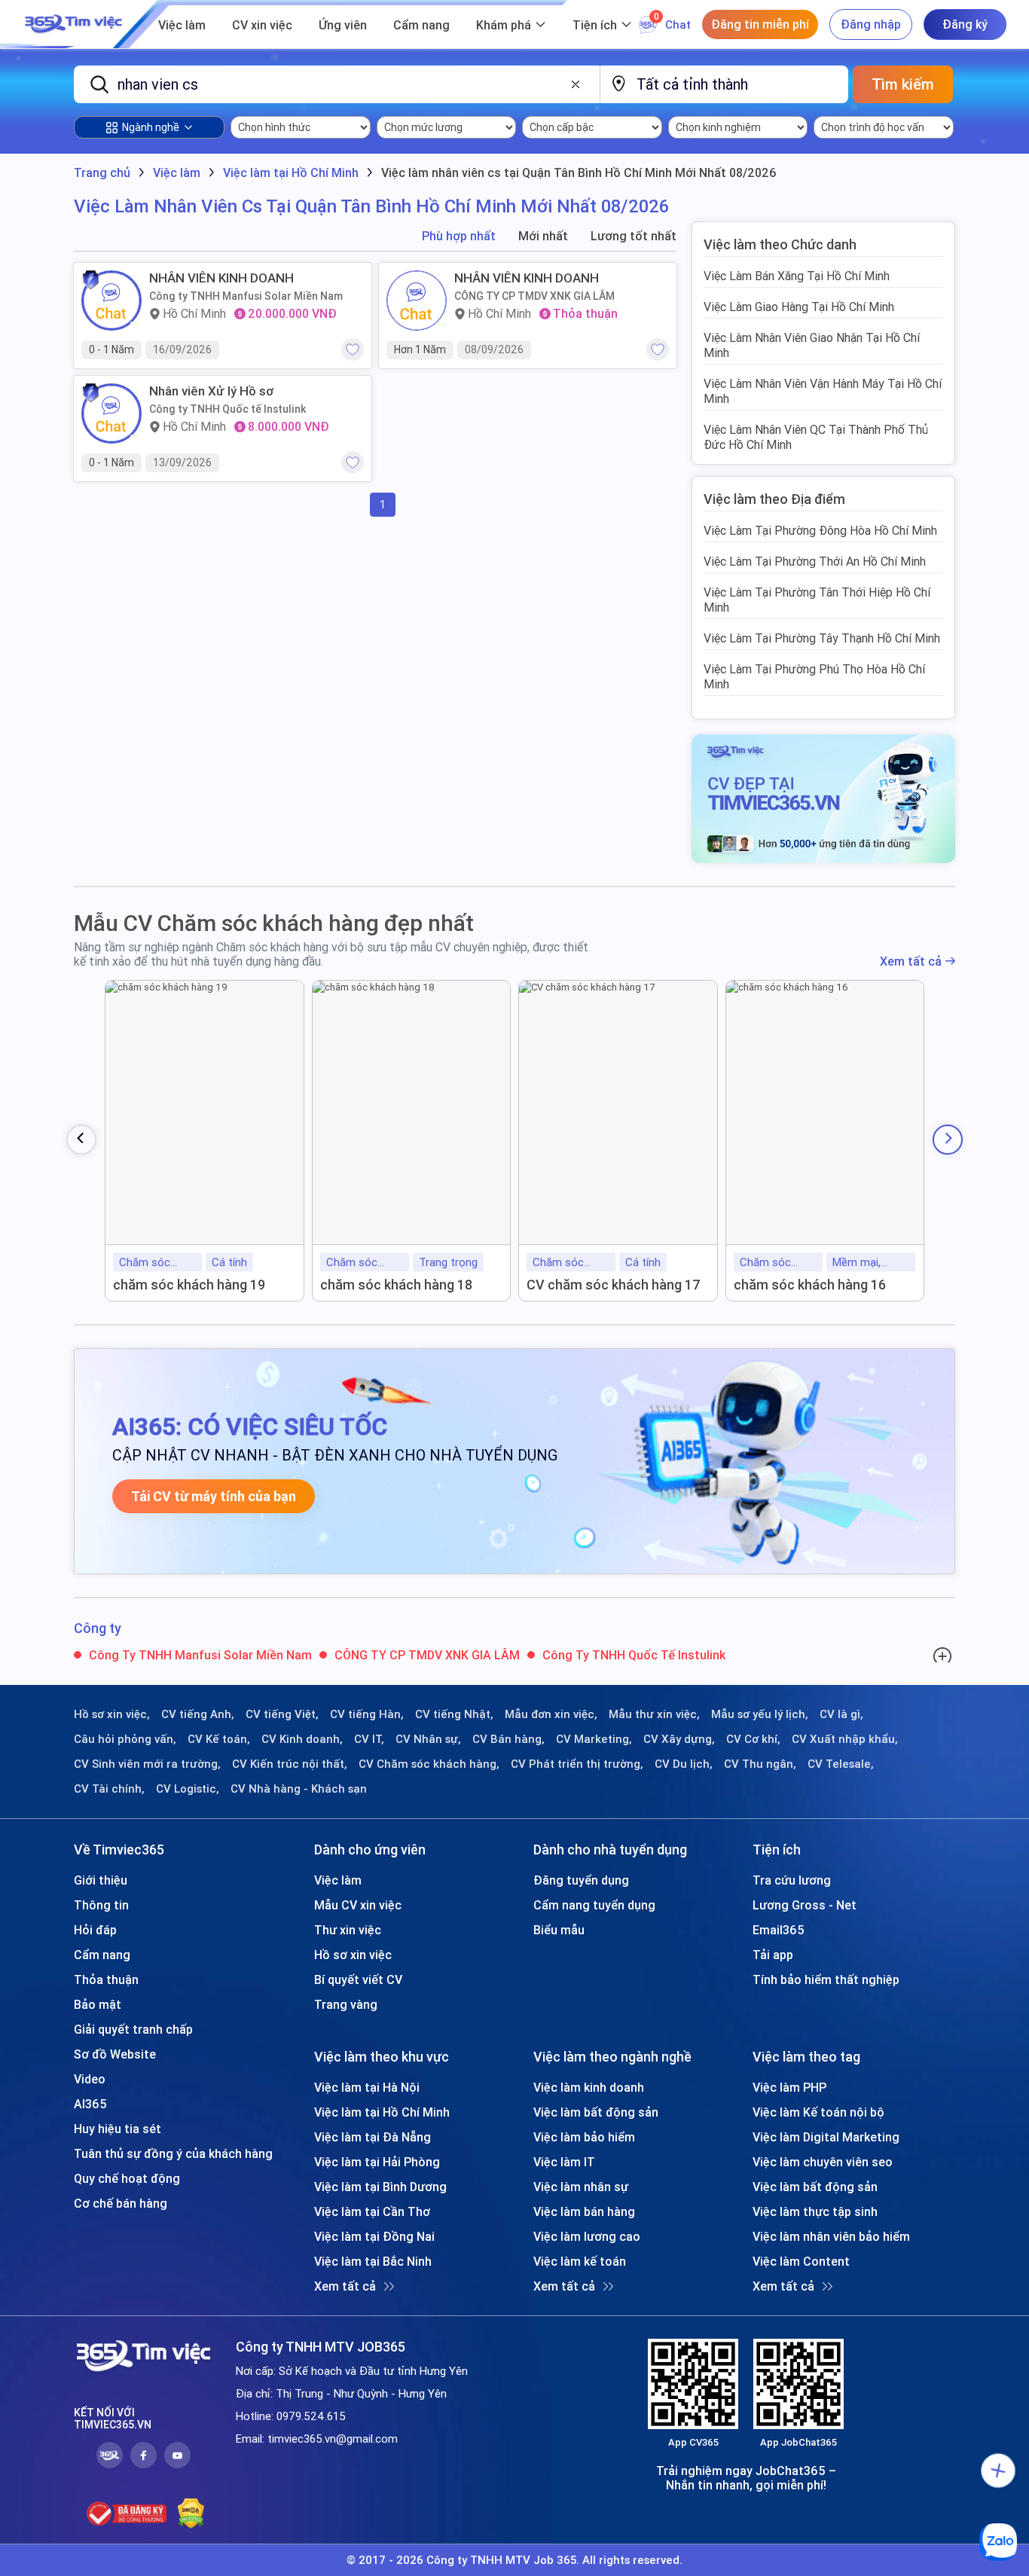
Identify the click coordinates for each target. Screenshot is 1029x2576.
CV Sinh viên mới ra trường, (147, 1764)
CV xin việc (262, 25)
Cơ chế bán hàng (121, 2203)
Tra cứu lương (792, 1880)
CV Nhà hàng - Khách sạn (299, 1789)
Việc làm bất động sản (596, 2112)
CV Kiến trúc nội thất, (290, 1764)
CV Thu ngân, (760, 1764)
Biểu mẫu (559, 1930)
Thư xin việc (348, 1930)
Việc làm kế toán (580, 2261)
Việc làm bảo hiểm (584, 2137)
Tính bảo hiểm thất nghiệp (826, 1979)
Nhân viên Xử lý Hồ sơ (211, 391)
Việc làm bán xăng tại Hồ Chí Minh (797, 276)
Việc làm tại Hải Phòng (377, 2162)
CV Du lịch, (684, 1764)
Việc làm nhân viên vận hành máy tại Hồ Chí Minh (823, 391)
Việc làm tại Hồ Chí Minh (382, 2112)
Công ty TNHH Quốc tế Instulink (227, 409)
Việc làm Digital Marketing (826, 2137)
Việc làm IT (564, 2162)
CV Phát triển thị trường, (577, 1764)
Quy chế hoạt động (127, 2178)
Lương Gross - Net (805, 1905)
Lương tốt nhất (634, 236)
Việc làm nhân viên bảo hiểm (831, 2236)
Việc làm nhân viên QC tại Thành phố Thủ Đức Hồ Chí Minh (816, 437)
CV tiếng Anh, (198, 1714)
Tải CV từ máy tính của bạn (214, 1496)
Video (90, 2079)
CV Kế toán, (219, 1739)
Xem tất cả (911, 961)
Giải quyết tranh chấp (133, 2029)
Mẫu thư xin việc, (654, 1714)
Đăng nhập (871, 24)
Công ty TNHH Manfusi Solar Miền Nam (246, 296)
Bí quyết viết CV (358, 1979)
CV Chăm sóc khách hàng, (429, 1764)
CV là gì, (841, 1714)
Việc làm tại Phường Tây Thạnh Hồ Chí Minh (822, 638)
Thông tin (101, 1905)
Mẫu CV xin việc (358, 1905)
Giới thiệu (101, 1880)
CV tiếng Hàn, (367, 1714)
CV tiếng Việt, (282, 1714)
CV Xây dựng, (679, 1739)
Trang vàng (346, 2004)
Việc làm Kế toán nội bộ (818, 2112)
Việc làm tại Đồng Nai (374, 2236)
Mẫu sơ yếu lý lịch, (760, 1714)
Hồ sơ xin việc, (112, 1714)
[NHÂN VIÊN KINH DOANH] (111, 301)
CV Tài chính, (109, 1789)
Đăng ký (965, 24)
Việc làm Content (801, 2261)
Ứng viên (343, 25)
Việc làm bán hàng (584, 2211)
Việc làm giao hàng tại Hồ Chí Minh (799, 307)
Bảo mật (98, 2004)
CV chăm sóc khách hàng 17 (614, 1285)
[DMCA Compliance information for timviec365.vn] (191, 2513)
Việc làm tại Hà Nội (367, 2087)
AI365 (90, 2104)
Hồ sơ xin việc (353, 1955)
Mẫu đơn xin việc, (551, 1714)
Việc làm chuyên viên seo (823, 2162)
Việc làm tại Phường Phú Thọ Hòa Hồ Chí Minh (814, 676)
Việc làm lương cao (587, 2236)
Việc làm (182, 25)
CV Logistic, (188, 1789)
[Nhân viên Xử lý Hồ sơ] (111, 414)
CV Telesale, (841, 1764)
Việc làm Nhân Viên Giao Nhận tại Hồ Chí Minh (812, 345)
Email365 (779, 1930)
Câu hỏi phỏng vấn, (125, 1739)
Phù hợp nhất (459, 236)
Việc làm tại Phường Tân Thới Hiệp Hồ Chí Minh (817, 600)
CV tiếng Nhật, (454, 1714)
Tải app (773, 1955)
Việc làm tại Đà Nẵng (373, 2137)
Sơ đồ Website (115, 2054)
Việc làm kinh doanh (589, 2087)
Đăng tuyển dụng (581, 1880)
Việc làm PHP (789, 2087)
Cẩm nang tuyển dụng (594, 1905)
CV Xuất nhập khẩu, (845, 1739)
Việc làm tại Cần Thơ (372, 2211)
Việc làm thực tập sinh (815, 2211)
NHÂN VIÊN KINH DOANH (221, 278)
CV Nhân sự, (428, 1739)
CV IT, (369, 1739)
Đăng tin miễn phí (760, 24)
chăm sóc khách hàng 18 (396, 1285)
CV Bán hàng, (508, 1739)
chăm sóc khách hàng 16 (810, 1285)
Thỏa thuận (106, 1979)
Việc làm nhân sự (581, 2187)
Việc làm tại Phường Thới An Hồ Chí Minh (815, 561)
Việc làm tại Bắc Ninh (373, 2261)
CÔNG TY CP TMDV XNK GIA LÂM (534, 296)
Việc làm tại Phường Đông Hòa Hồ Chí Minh (820, 530)
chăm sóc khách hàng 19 (189, 1285)
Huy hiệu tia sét (118, 2129)
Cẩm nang (421, 25)
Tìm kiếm (903, 84)
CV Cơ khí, (753, 1739)
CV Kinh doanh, (302, 1739)
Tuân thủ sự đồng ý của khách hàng (173, 2153)
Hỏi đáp (95, 1930)
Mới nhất (543, 236)
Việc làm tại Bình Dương (380, 2187)
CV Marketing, (594, 1739)
